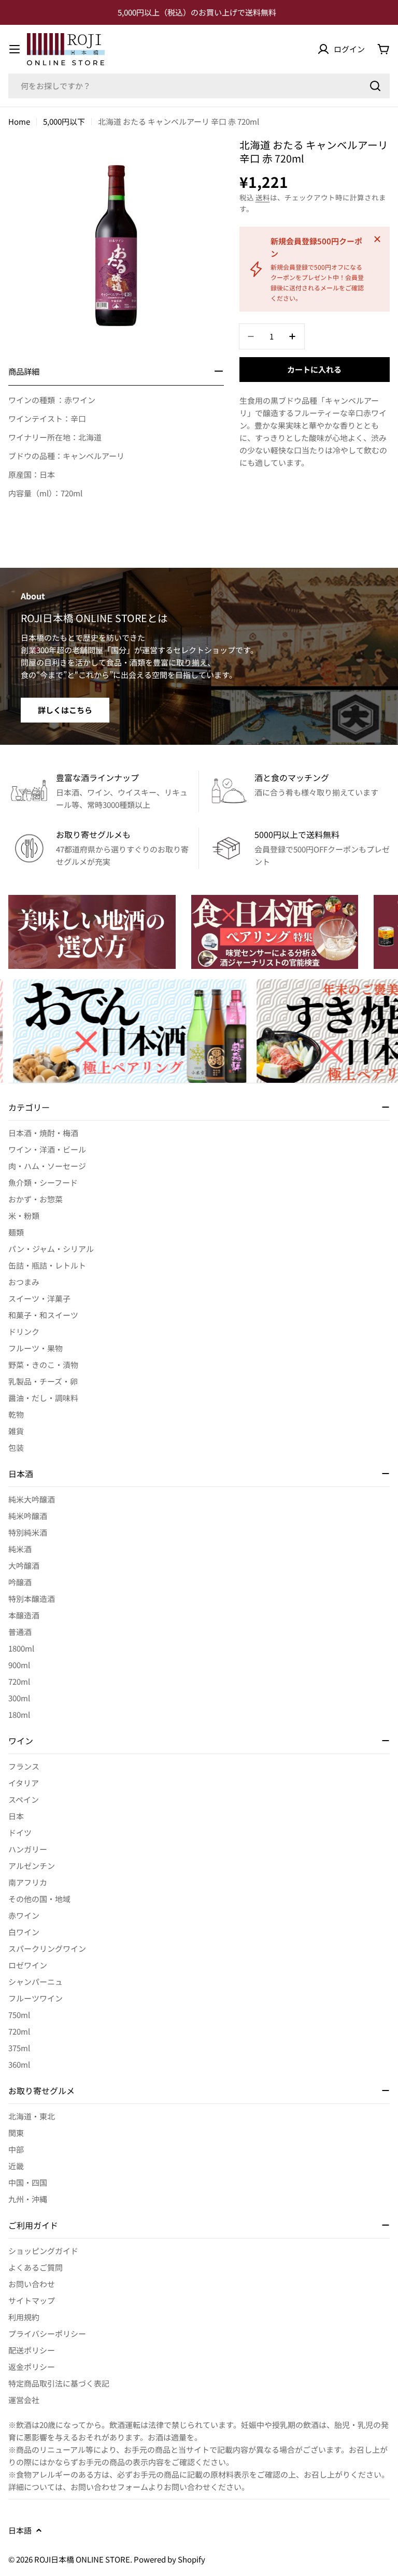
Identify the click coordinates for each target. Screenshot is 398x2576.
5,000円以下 (64, 121)
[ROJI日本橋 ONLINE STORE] (92, 932)
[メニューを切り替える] (15, 49)
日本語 (20, 2530)
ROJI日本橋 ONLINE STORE (82, 2559)
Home (19, 121)
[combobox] (199, 86)
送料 (263, 197)
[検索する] (375, 86)
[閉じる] (377, 239)
